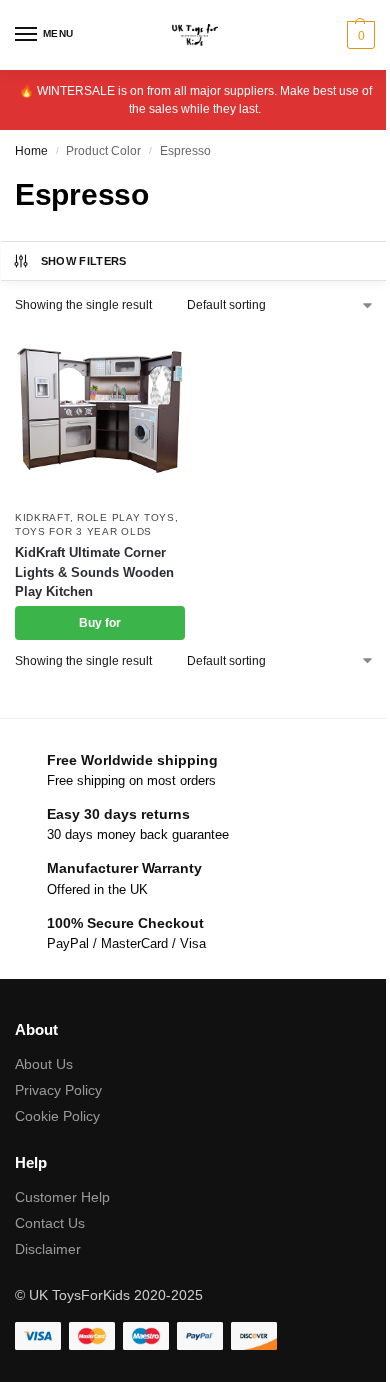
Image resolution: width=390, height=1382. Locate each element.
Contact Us (50, 1223)
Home (31, 151)
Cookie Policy (57, 1116)
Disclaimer (48, 1249)
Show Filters (84, 261)
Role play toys (126, 517)
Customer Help (62, 1197)
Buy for (100, 623)
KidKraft (42, 517)
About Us (44, 1064)
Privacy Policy (58, 1090)
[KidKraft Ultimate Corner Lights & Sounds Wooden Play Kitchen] (100, 414)
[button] (358, 35)
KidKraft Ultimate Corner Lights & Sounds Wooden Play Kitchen (94, 572)
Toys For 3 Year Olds (83, 531)
